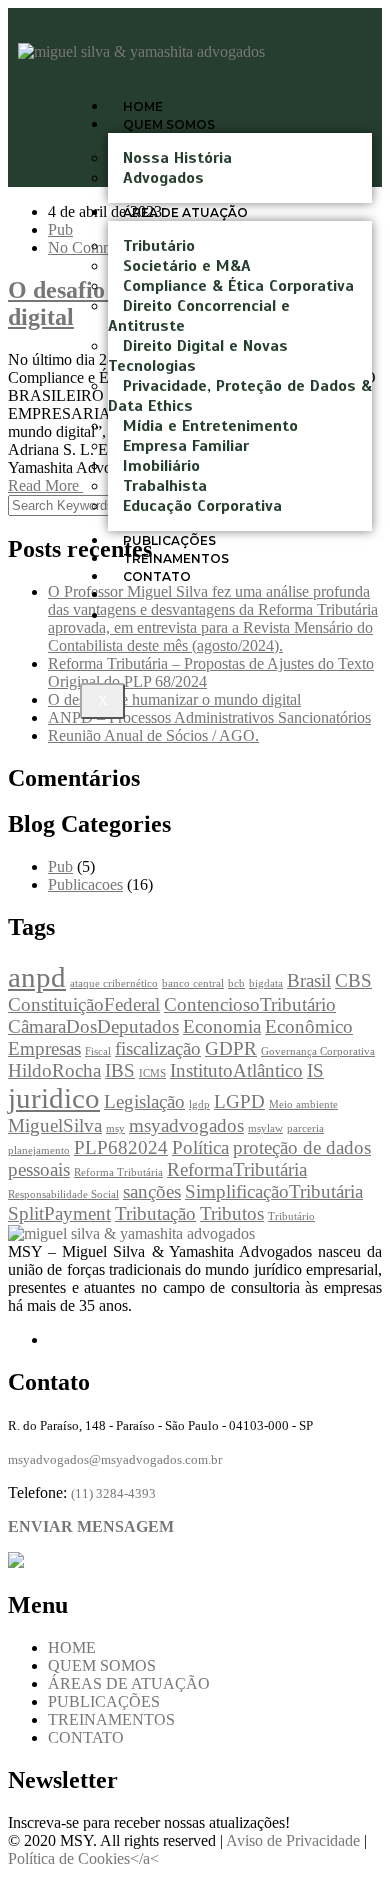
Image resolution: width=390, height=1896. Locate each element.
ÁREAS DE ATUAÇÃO (129, 1683)
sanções (152, 1191)
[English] (143, 615)
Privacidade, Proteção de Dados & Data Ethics (240, 396)
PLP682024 (121, 1147)
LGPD (239, 1101)
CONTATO (86, 1737)
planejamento (39, 1150)
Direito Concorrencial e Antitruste (199, 316)
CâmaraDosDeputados (93, 1026)
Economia (222, 1026)
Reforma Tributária (118, 1172)
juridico (54, 1098)
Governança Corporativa (318, 1051)
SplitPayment (59, 1213)
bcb (236, 983)
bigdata (266, 983)
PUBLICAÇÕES (104, 1701)
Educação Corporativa (202, 506)
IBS (120, 1070)
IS (315, 1070)
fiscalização (158, 1048)
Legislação (144, 1101)
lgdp (199, 1104)
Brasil (309, 980)
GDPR (231, 1048)
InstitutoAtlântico (236, 1070)
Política (200, 1147)
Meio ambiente (303, 1104)
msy (115, 1128)
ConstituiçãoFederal (84, 1004)
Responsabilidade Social (63, 1194)
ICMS (152, 1073)
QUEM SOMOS (169, 124)
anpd (37, 977)
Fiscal (98, 1051)
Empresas (44, 1048)
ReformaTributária (237, 1169)
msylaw (265, 1128)
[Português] (143, 594)
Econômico (309, 1026)
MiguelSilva (55, 1125)
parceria (305, 1128)
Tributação (155, 1213)
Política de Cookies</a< (83, 1858)
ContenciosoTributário (250, 1004)
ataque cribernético (114, 983)
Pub (60, 229)
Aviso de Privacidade (295, 1840)
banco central (193, 983)
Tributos (232, 1213)
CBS (353, 980)
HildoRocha (54, 1070)
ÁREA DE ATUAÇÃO (185, 212)
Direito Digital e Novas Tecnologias (198, 356)
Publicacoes (85, 884)
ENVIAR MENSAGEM (91, 1526)
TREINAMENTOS (111, 1719)
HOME (72, 1647)
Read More (45, 485)
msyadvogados (186, 1125)
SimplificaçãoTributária (274, 1191)
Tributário (291, 1216)
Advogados (163, 178)
